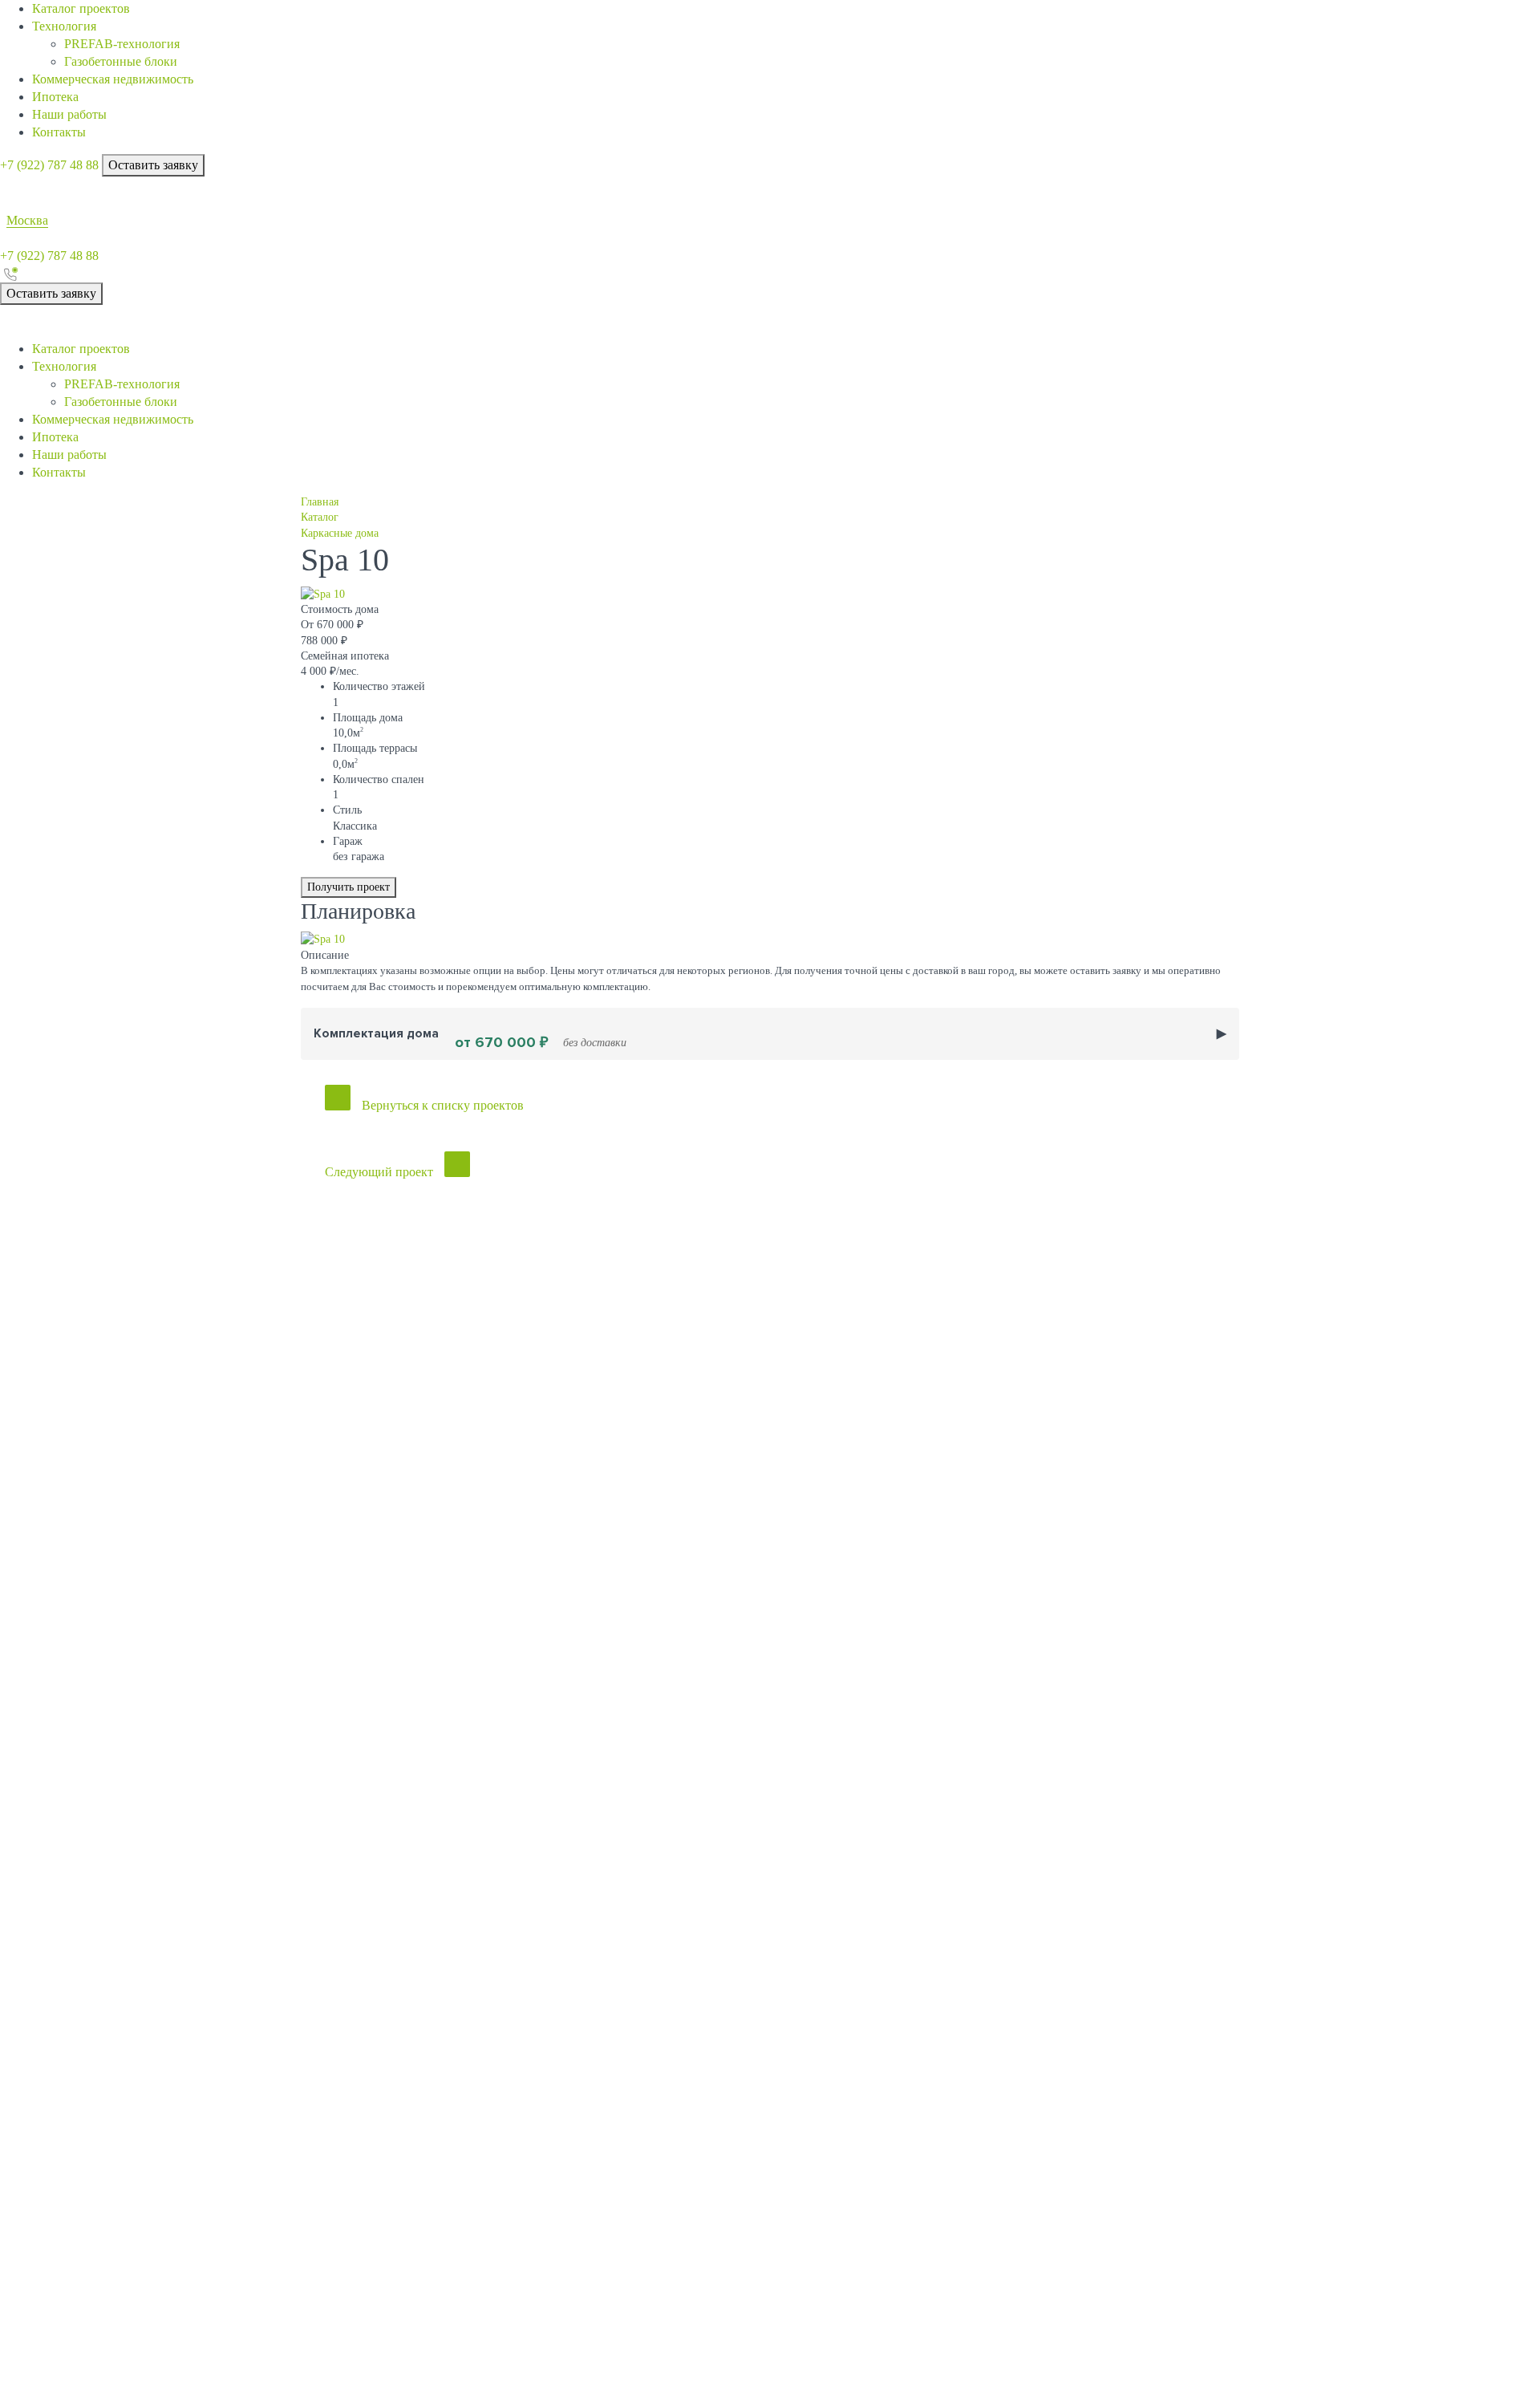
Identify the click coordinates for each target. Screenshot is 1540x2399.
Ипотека (55, 97)
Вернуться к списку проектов (443, 1105)
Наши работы (69, 114)
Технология (64, 26)
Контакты (59, 132)
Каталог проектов (81, 8)
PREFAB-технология (122, 44)
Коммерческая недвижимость (113, 79)
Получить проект (349, 887)
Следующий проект (379, 1172)
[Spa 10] (323, 593)
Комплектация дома (470, 1039)
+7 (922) (49, 165)
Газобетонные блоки (121, 61)
